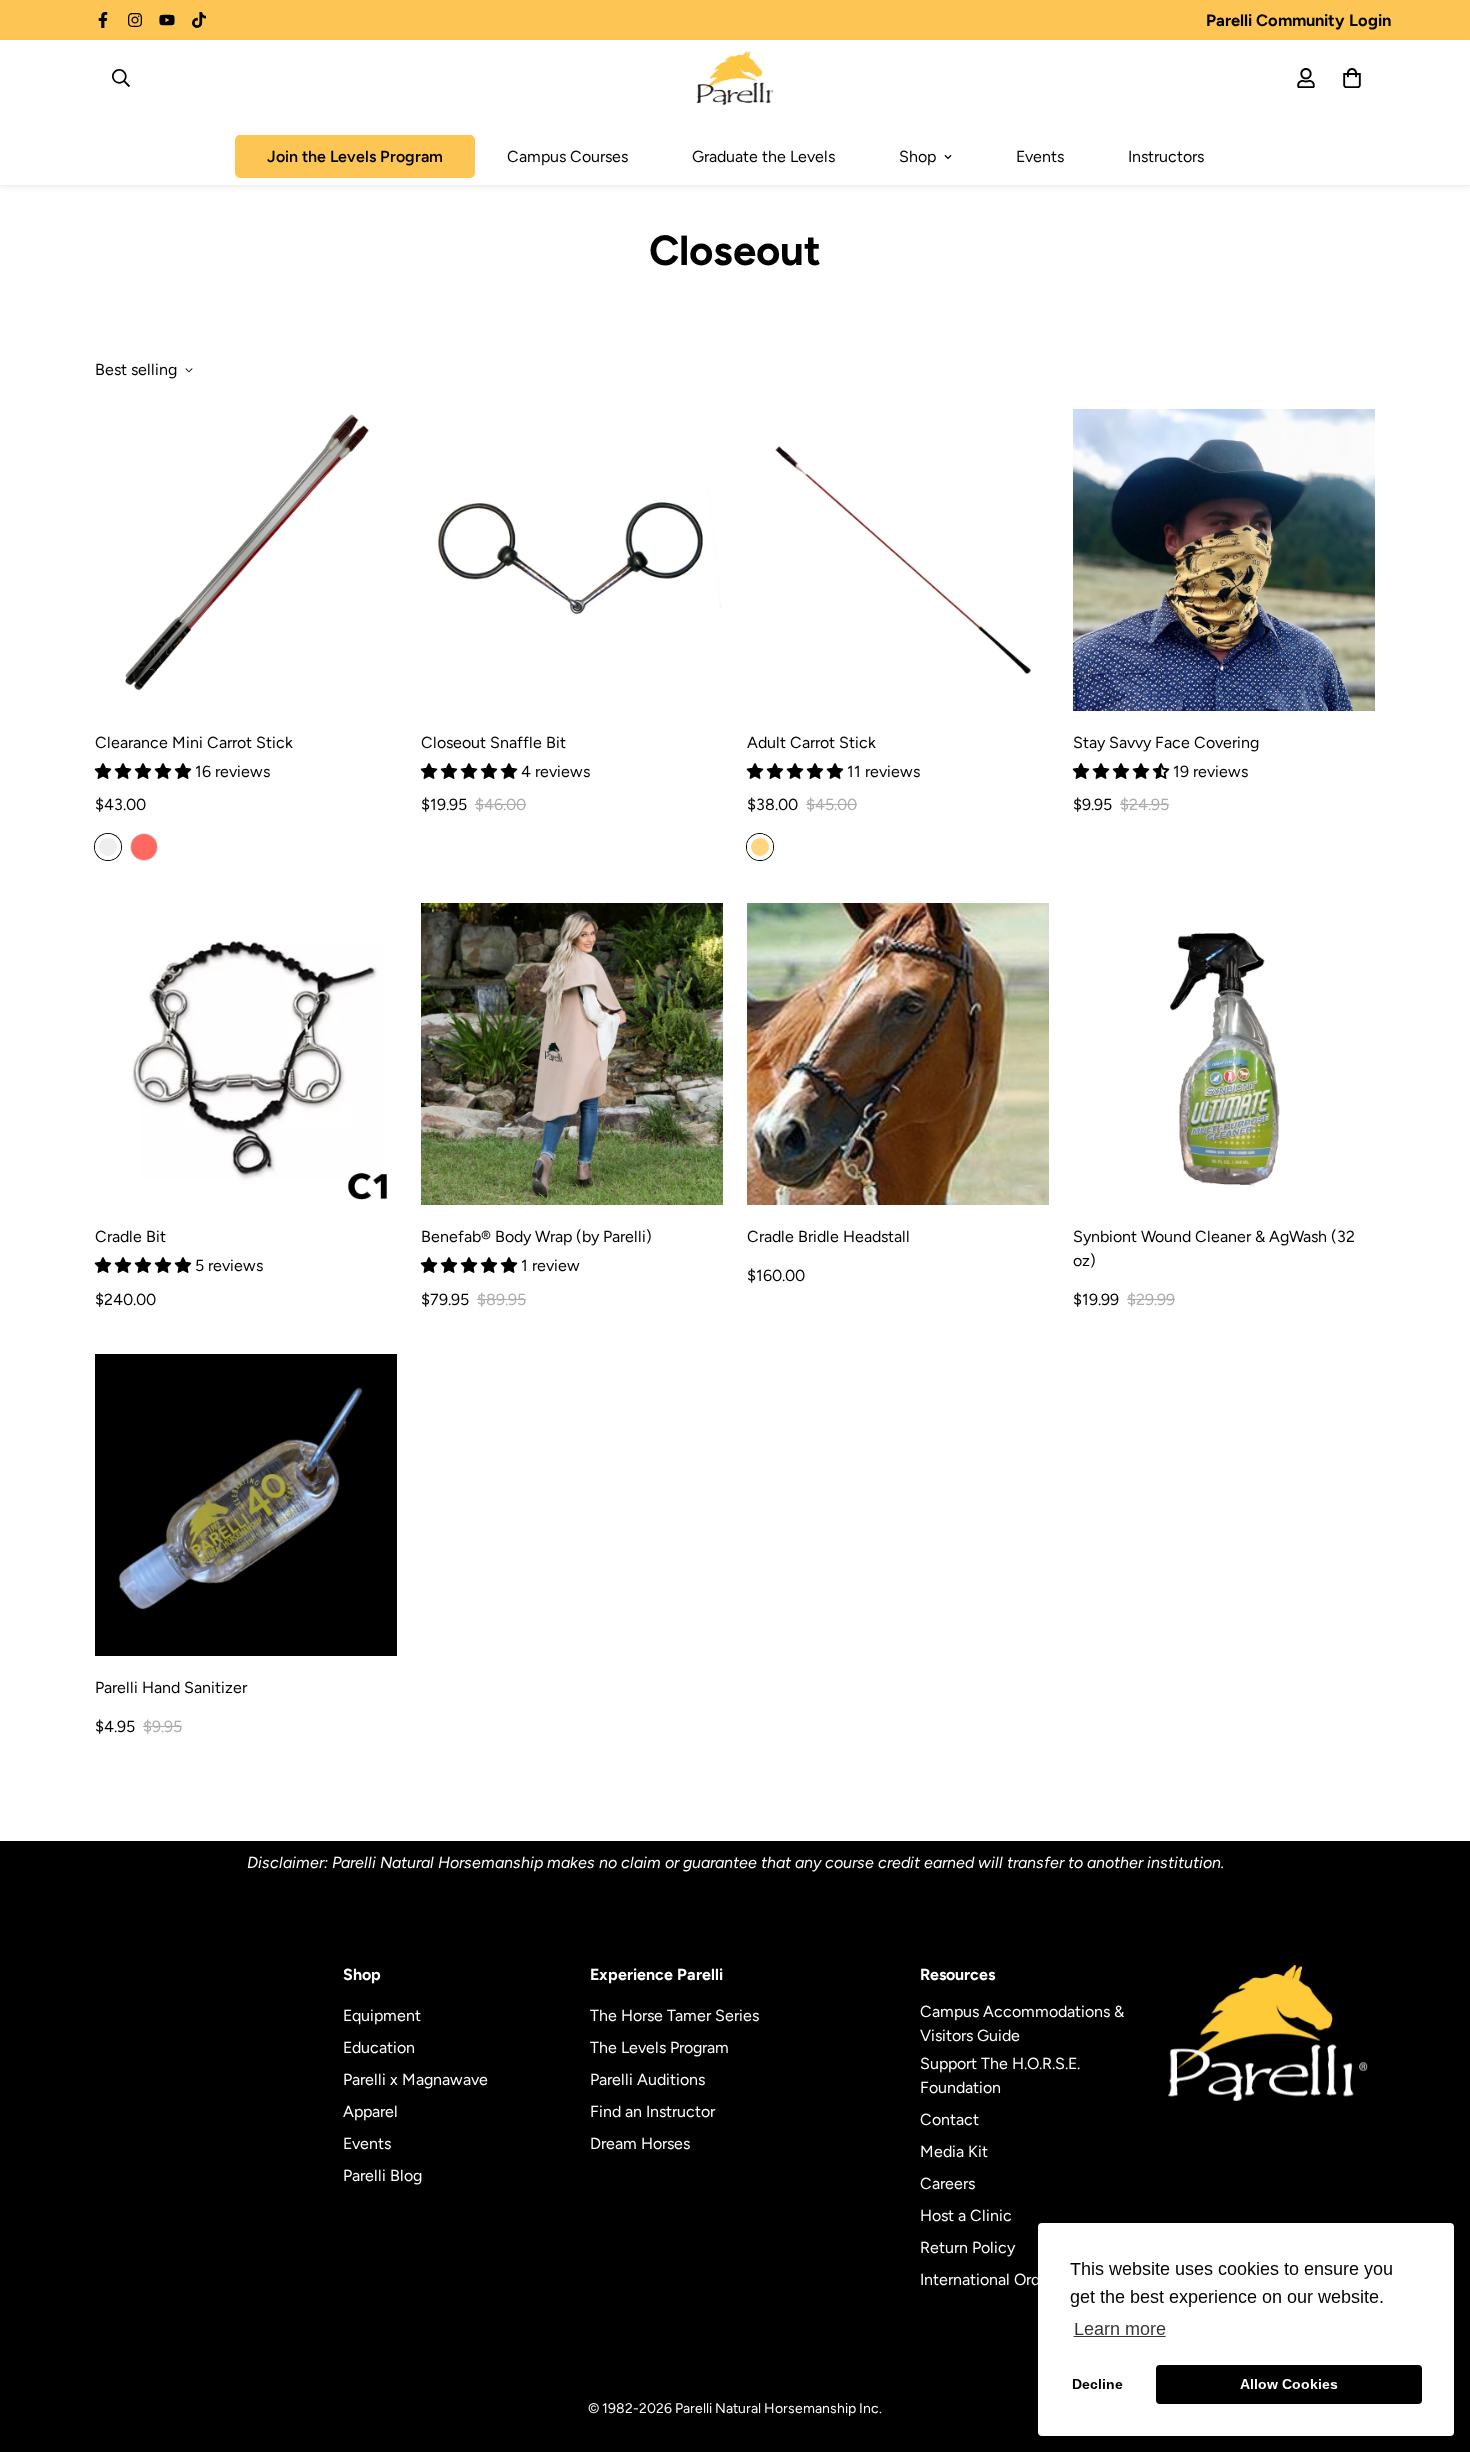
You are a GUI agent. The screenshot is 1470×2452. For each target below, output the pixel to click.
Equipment (382, 2015)
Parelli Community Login (1298, 20)
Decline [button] (1097, 2384)
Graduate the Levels (763, 156)
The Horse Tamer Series (674, 2015)
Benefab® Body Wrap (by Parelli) (536, 1236)
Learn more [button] (1120, 2329)
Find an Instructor (652, 2111)
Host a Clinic (966, 2215)
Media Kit (954, 2151)
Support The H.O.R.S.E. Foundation (1000, 2075)
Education (379, 2047)
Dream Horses (640, 2143)
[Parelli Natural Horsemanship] (735, 78)
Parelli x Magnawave (415, 2079)
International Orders (990, 2279)
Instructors (1166, 156)
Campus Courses (567, 156)
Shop (917, 156)
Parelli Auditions (647, 2079)
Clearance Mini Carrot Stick (194, 742)
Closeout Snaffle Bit (493, 742)
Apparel (370, 2111)
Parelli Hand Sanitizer (171, 1687)
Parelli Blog (382, 2175)
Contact (949, 2119)
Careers (947, 2183)
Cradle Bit (130, 1236)
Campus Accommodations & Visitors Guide (1022, 2023)
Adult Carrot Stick (811, 742)
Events (1040, 156)
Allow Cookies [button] (1289, 2384)
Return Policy (967, 2247)
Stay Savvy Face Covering (1166, 742)
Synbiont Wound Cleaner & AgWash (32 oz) (1214, 1248)
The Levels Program (659, 2047)
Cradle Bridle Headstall (828, 1236)
